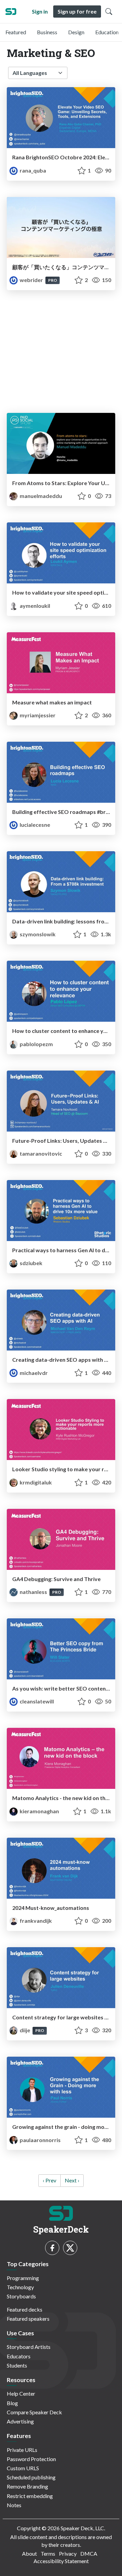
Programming (23, 2278)
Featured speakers (28, 2319)
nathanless (33, 1592)
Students (17, 2365)
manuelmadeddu (40, 496)
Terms (48, 2553)
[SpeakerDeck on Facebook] (52, 2248)
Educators (19, 2356)
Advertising (20, 2421)
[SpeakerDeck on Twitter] (70, 2248)
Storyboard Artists (29, 2347)
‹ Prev (49, 2180)
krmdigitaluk (35, 1482)
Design (76, 32)
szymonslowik (37, 934)
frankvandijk (35, 1921)
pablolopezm (36, 1044)
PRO (53, 280)
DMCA (89, 2553)
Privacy (68, 2553)
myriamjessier (37, 715)
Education (107, 32)
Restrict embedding (30, 2496)
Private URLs (22, 2450)
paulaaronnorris (40, 2140)
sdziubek (30, 1263)
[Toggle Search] (109, 12)
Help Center (21, 2393)
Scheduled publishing (31, 2477)
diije (25, 2030)
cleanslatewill (36, 1701)
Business (47, 32)
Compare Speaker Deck (34, 2412)
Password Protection (31, 2459)
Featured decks (25, 2309)
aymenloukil (34, 606)
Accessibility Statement (61, 2561)
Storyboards (21, 2296)
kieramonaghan (39, 1811)
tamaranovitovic (40, 1153)
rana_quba (32, 170)
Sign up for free (77, 11)
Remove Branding (27, 2486)
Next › (72, 2180)
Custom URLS (23, 2468)
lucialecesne (34, 825)
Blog (12, 2403)
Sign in (40, 11)
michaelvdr (33, 1373)
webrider (31, 280)
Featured (16, 32)
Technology (20, 2287)
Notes (14, 2505)
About (29, 2553)
